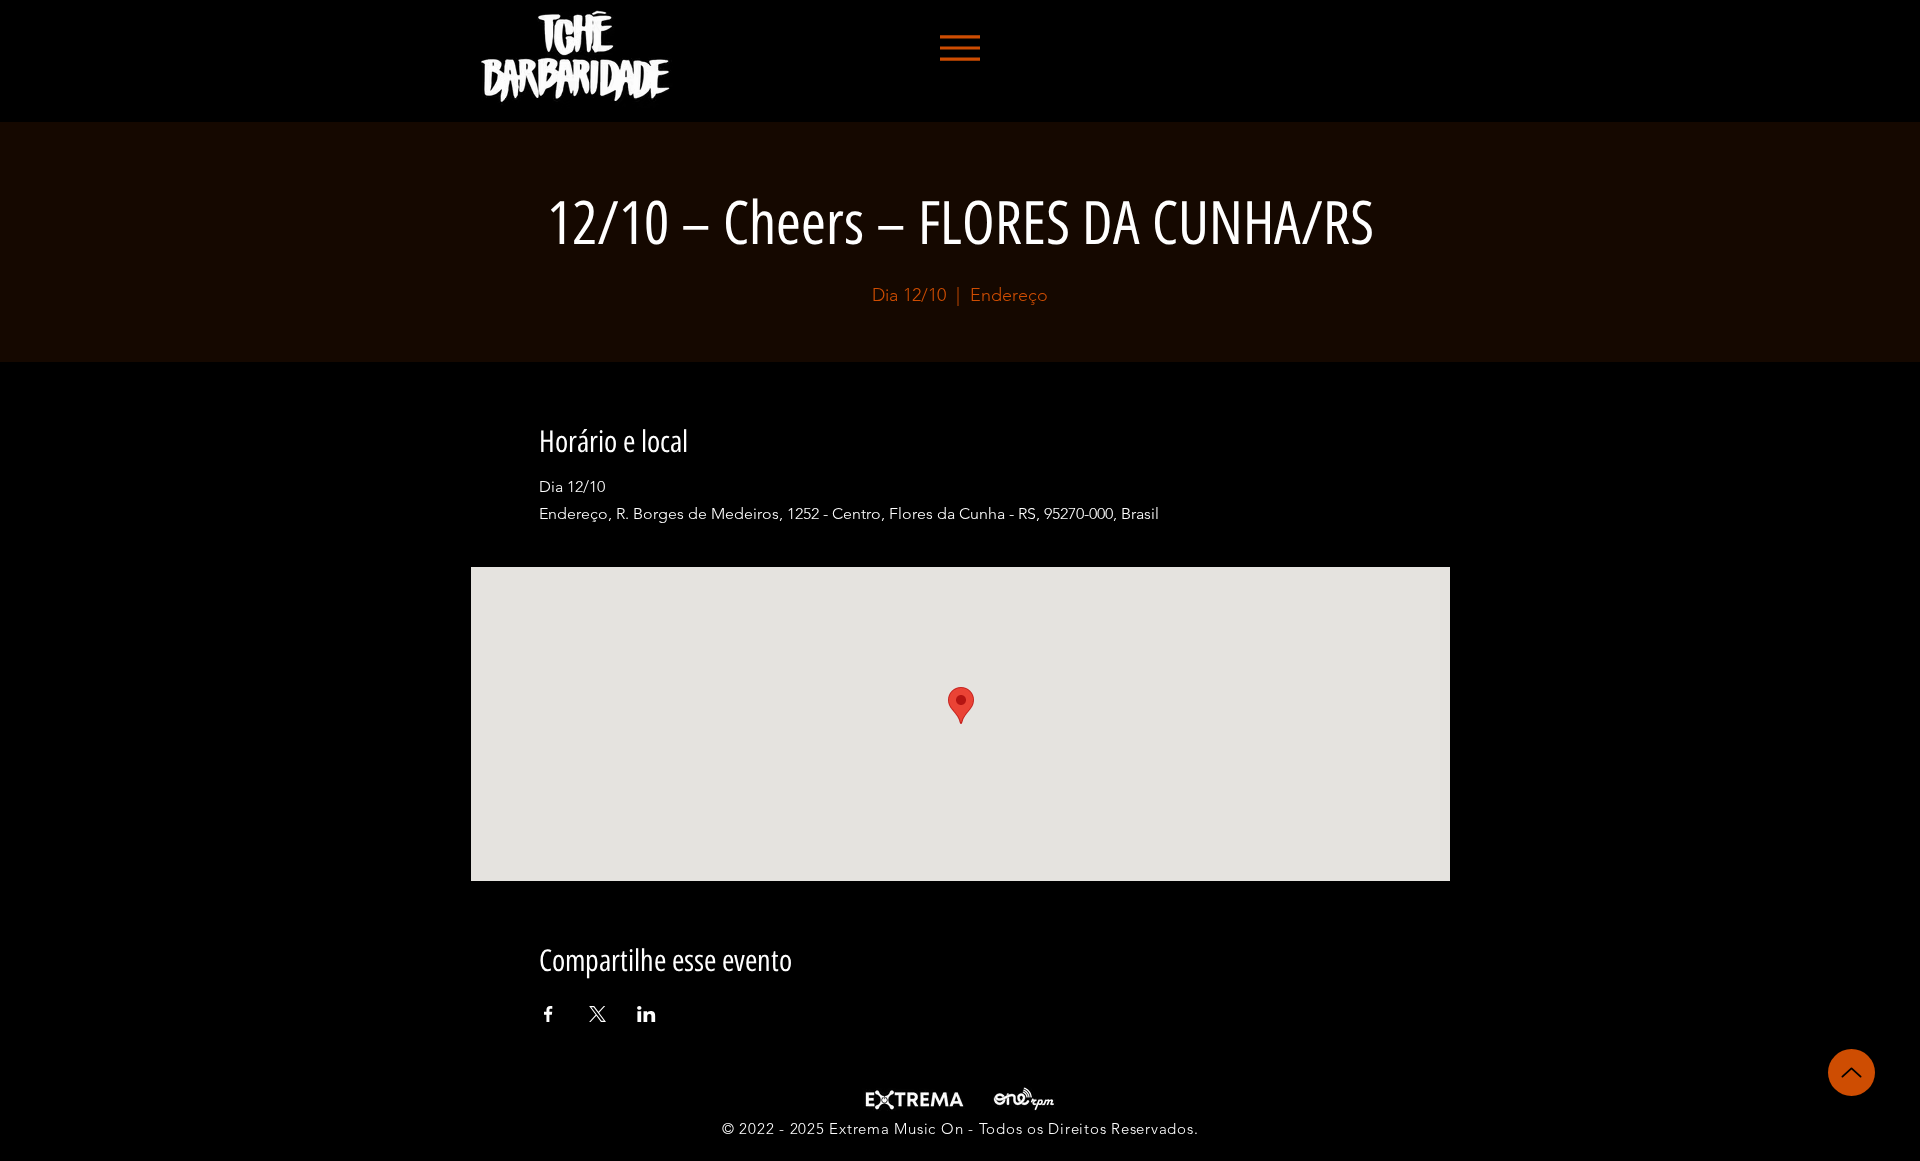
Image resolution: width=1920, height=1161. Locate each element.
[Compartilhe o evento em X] (597, 1014)
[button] (959, 48)
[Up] (1851, 1072)
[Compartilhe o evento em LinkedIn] (646, 1014)
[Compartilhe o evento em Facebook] (548, 1014)
